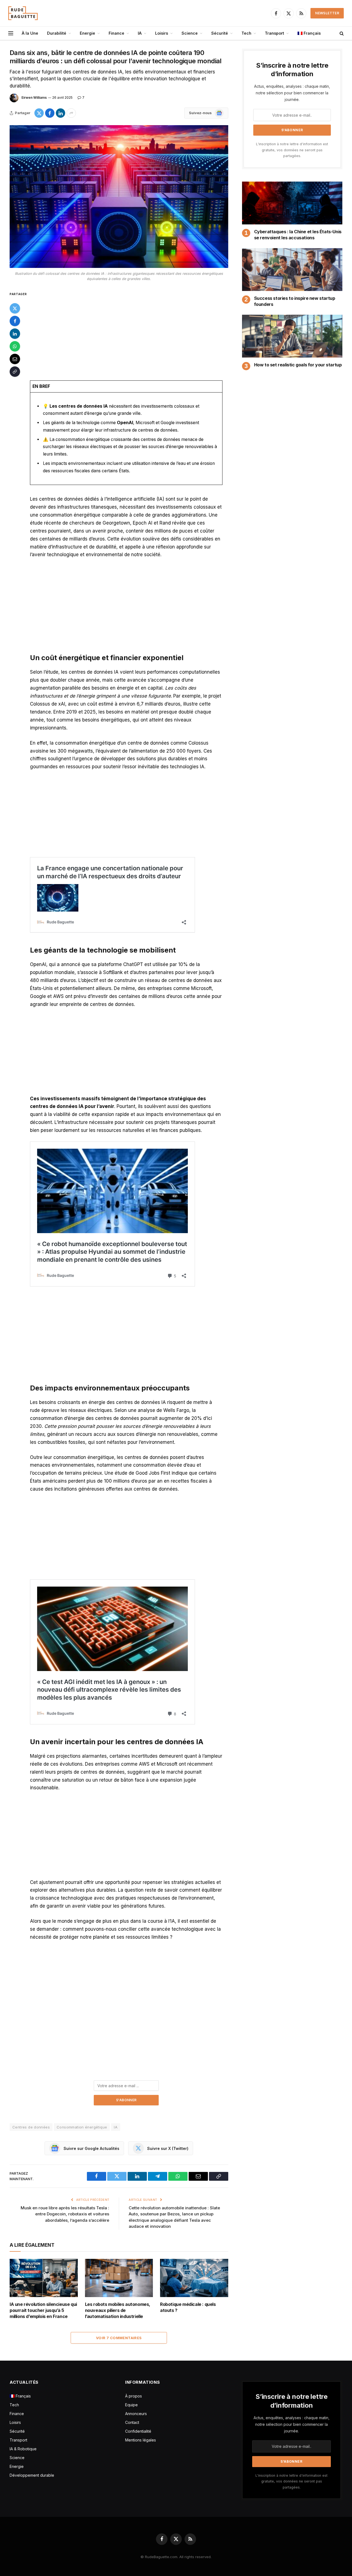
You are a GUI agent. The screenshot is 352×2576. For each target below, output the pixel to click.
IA (140, 33)
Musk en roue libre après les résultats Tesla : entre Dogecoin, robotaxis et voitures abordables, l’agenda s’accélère (65, 2214)
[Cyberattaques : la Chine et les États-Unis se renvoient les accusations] (292, 203)
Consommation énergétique (82, 2127)
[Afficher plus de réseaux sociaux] (71, 113)
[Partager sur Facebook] (50, 113)
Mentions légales (141, 2440)
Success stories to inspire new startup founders (295, 301)
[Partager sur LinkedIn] (61, 113)
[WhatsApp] (15, 346)
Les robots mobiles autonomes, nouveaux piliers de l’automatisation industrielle (118, 2310)
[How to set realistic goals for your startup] (292, 336)
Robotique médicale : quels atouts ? (188, 2307)
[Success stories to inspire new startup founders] (292, 270)
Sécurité (220, 33)
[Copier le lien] (15, 372)
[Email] (15, 359)
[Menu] (11, 33)
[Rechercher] (341, 33)
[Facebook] (15, 321)
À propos (134, 2396)
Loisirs (162, 33)
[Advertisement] (126, 331)
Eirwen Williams (34, 98)
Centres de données (31, 2127)
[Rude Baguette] (23, 13)
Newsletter (327, 13)
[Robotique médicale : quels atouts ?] (194, 2278)
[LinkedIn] (15, 334)
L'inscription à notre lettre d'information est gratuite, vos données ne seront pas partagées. (292, 150)
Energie (87, 33)
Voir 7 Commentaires (119, 2338)
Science (190, 33)
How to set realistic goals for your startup (298, 365)
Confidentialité (138, 2431)
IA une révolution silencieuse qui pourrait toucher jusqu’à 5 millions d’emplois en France (43, 2310)
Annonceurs (136, 2414)
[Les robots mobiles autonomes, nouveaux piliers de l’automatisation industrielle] (119, 2278)
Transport (274, 33)
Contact (132, 2422)
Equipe (131, 2405)
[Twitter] (15, 308)
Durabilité (57, 33)
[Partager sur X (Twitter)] (39, 113)
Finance (116, 33)
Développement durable (32, 2475)
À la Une (30, 33)
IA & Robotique (23, 2449)
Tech (246, 33)
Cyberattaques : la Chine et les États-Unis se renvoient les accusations (298, 235)
